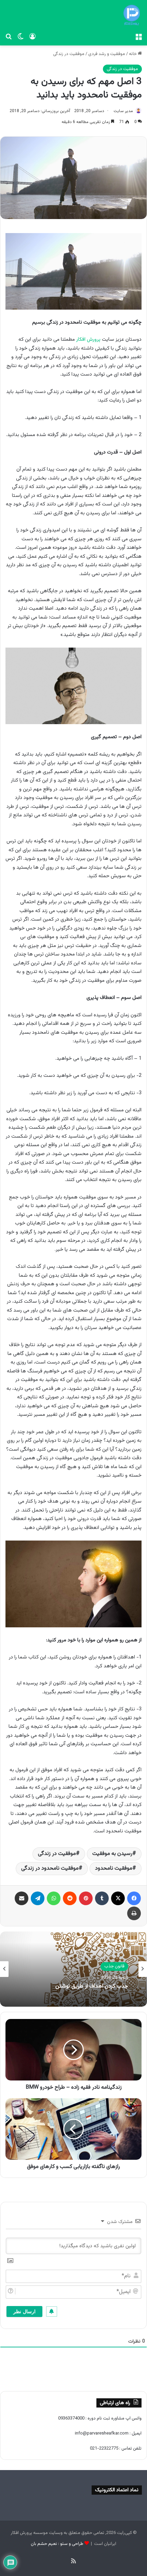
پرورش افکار (88, 340)
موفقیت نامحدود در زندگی (50, 1868)
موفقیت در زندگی (69, 54)
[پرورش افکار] (132, 15)
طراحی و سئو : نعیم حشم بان (57, 2544)
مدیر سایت (123, 111)
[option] (73, 1969)
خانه (133, 54)
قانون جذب (114, 1967)
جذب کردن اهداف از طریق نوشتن (92, 1987)
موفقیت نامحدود (114, 1868)
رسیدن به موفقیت (112, 1854)
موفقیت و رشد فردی (107, 54)
